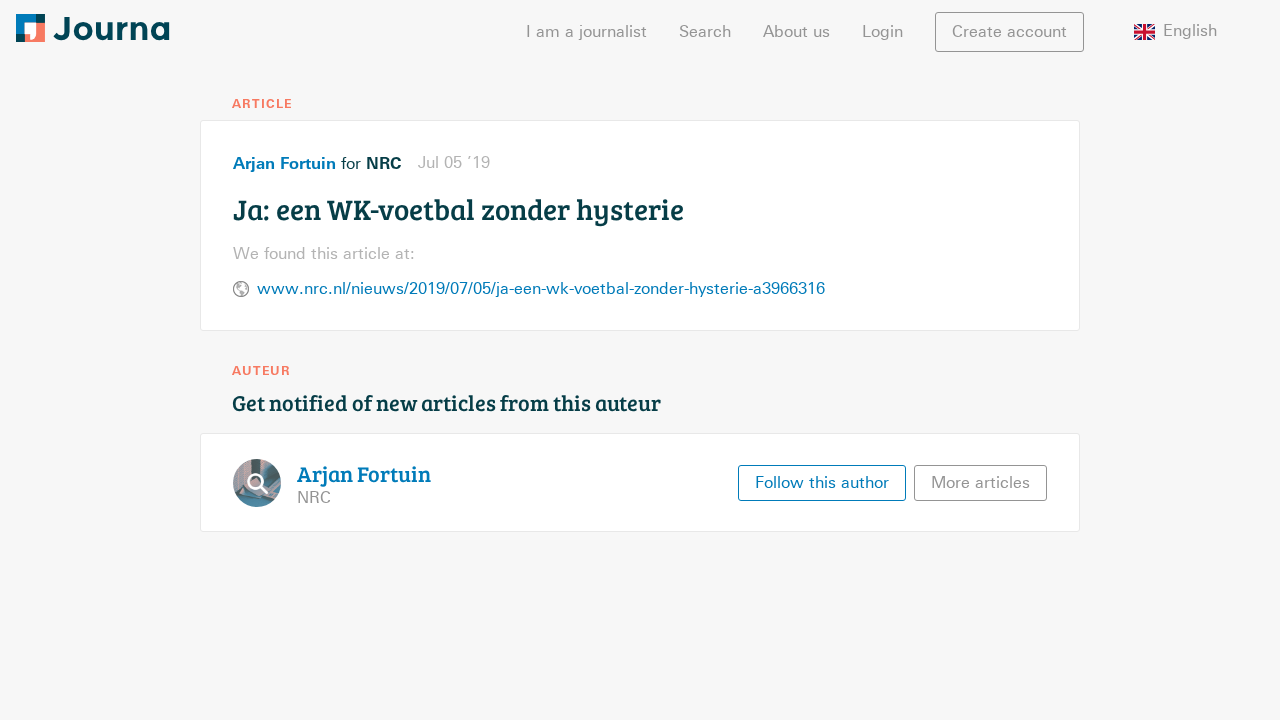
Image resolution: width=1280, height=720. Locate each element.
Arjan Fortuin (284, 163)
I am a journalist (586, 31)
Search (705, 31)
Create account (1009, 31)
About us (796, 31)
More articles (980, 482)
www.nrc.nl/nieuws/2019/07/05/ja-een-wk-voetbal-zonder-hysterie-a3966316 (541, 288)
